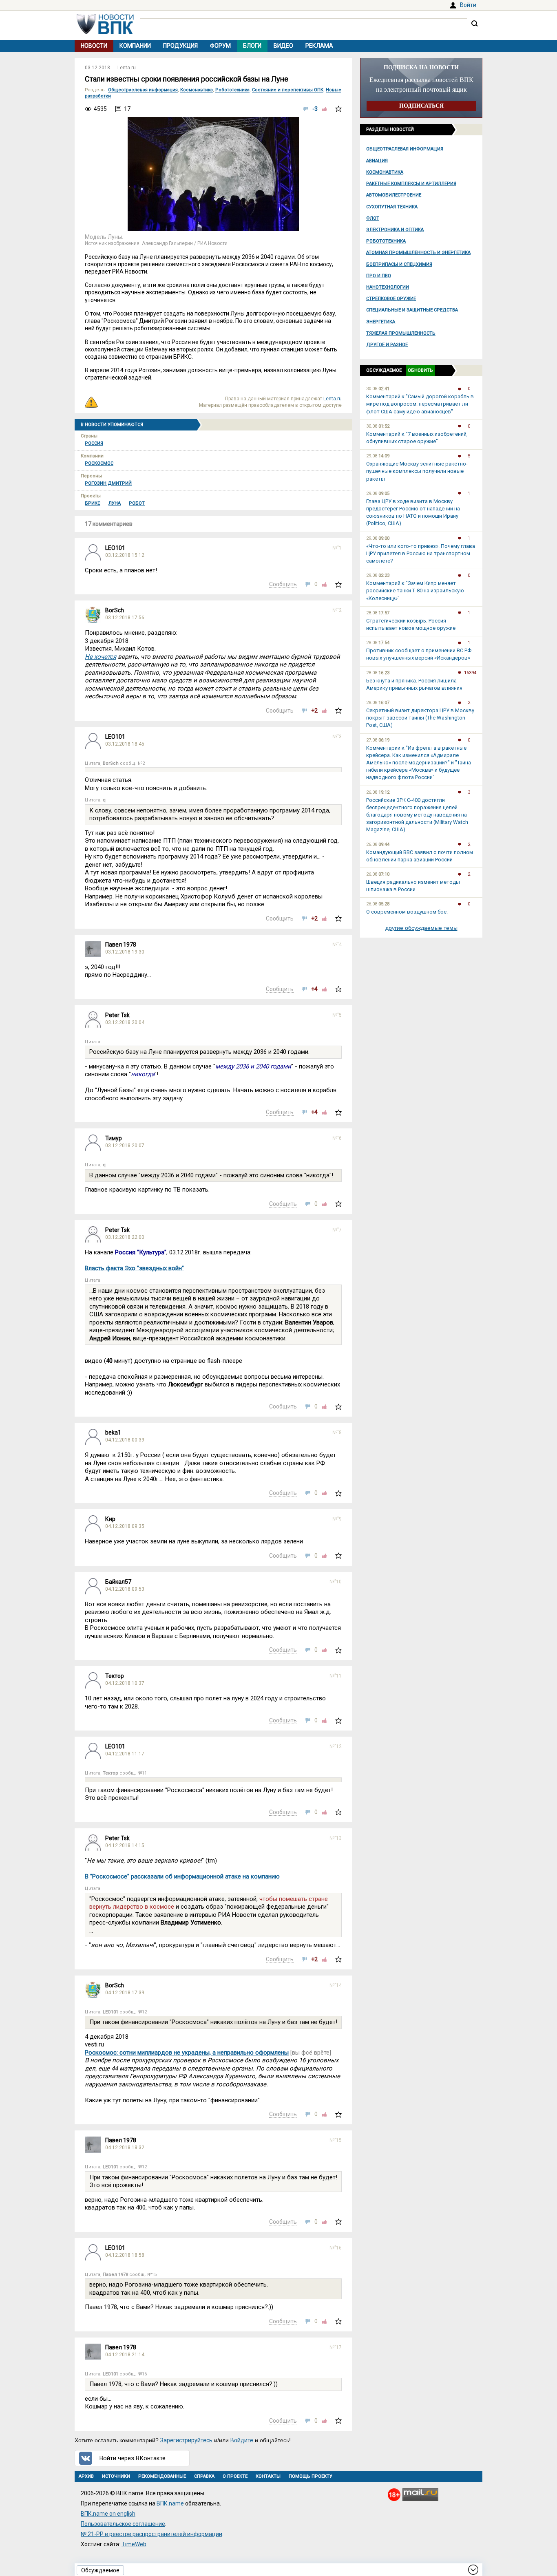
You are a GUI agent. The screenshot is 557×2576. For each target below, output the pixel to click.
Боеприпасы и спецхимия (399, 264)
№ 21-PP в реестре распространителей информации (151, 2534)
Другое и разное (387, 345)
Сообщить (283, 584)
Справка (204, 2476)
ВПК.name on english (108, 2514)
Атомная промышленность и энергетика (418, 253)
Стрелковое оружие (391, 299)
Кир (110, 1519)
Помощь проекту (311, 2476)
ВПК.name (170, 2503)
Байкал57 (118, 1582)
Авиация (377, 161)
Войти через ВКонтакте (133, 2458)
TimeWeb (134, 2544)
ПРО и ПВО (379, 276)
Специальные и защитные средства (412, 310)
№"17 (336, 2347)
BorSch (115, 610)
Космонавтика (385, 172)
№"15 (336, 2140)
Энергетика (381, 322)
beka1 (113, 1433)
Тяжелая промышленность (401, 333)
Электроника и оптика (395, 230)
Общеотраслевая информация (405, 149)
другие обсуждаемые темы (421, 928)
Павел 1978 (121, 945)
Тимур (114, 1138)
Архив (86, 2476)
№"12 (336, 1746)
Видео (283, 46)
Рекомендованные (162, 2476)
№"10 (336, 1582)
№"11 (336, 1676)
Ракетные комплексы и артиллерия (411, 184)
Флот (373, 218)
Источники (116, 2476)
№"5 (337, 1015)
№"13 (336, 1838)
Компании (135, 46)
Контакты (268, 2476)
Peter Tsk (117, 1015)
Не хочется (101, 657)
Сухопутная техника (392, 207)
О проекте (235, 2476)
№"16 (336, 2248)
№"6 (337, 1138)
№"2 (337, 610)
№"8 (337, 1433)
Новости (94, 46)
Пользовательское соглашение (123, 2524)
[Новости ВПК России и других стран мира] (105, 32)
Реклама (319, 46)
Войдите (242, 2440)
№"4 (337, 945)
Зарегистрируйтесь (186, 2440)
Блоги (252, 46)
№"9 (337, 1519)
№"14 (336, 1985)
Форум (220, 46)
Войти (468, 5)
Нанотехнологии (388, 287)
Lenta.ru (127, 68)
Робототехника (386, 241)
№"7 (337, 1230)
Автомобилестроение (394, 195)
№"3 (337, 737)
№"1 (337, 548)
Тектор (115, 1676)
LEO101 (115, 548)
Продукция (180, 46)
